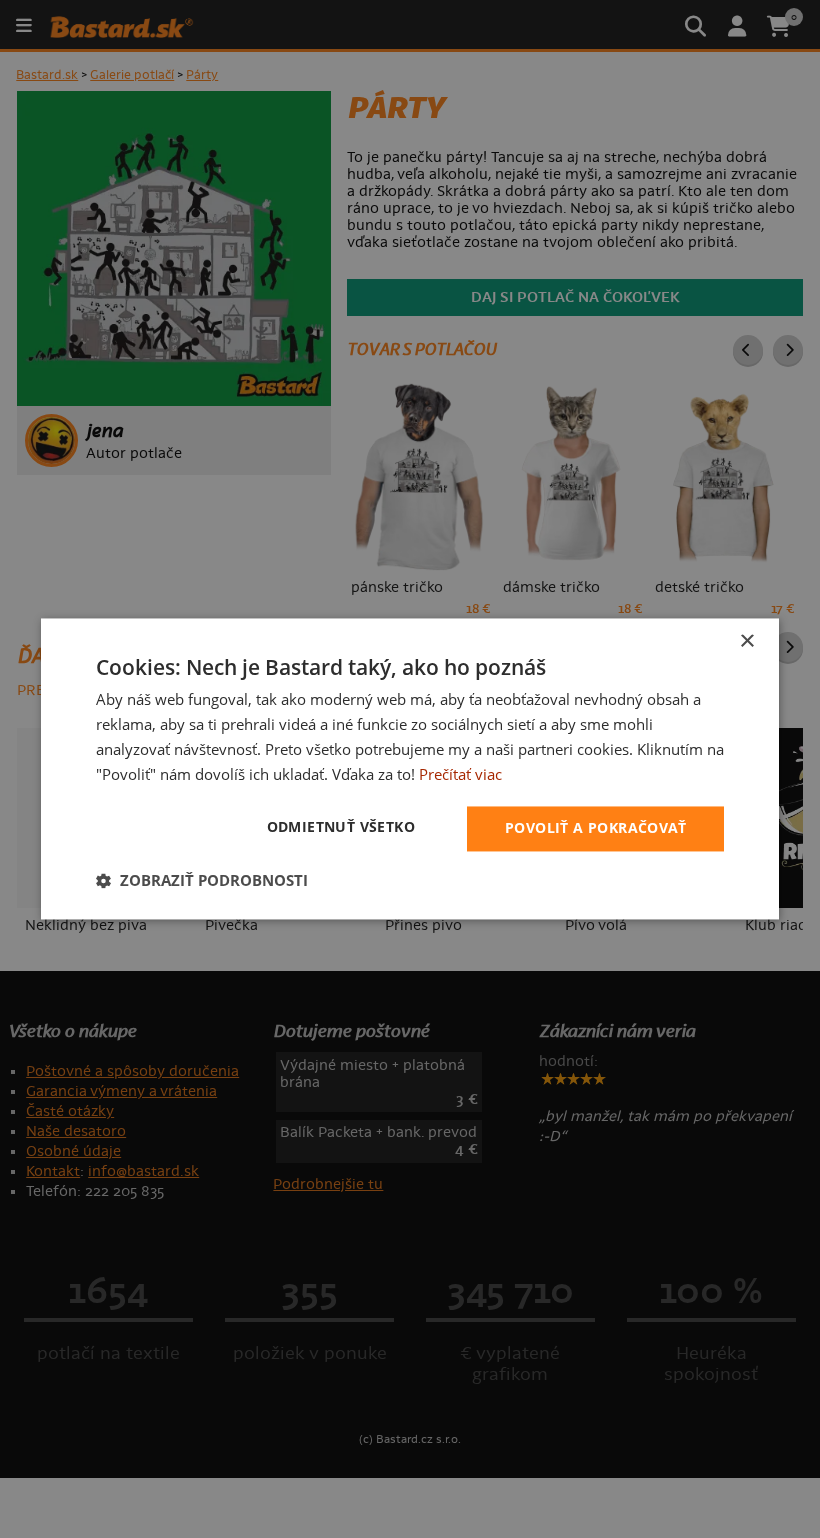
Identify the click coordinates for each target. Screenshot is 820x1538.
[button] (202, 881)
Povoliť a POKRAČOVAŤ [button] (595, 828)
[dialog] (410, 768)
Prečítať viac (460, 774)
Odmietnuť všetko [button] (341, 827)
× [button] (746, 641)
